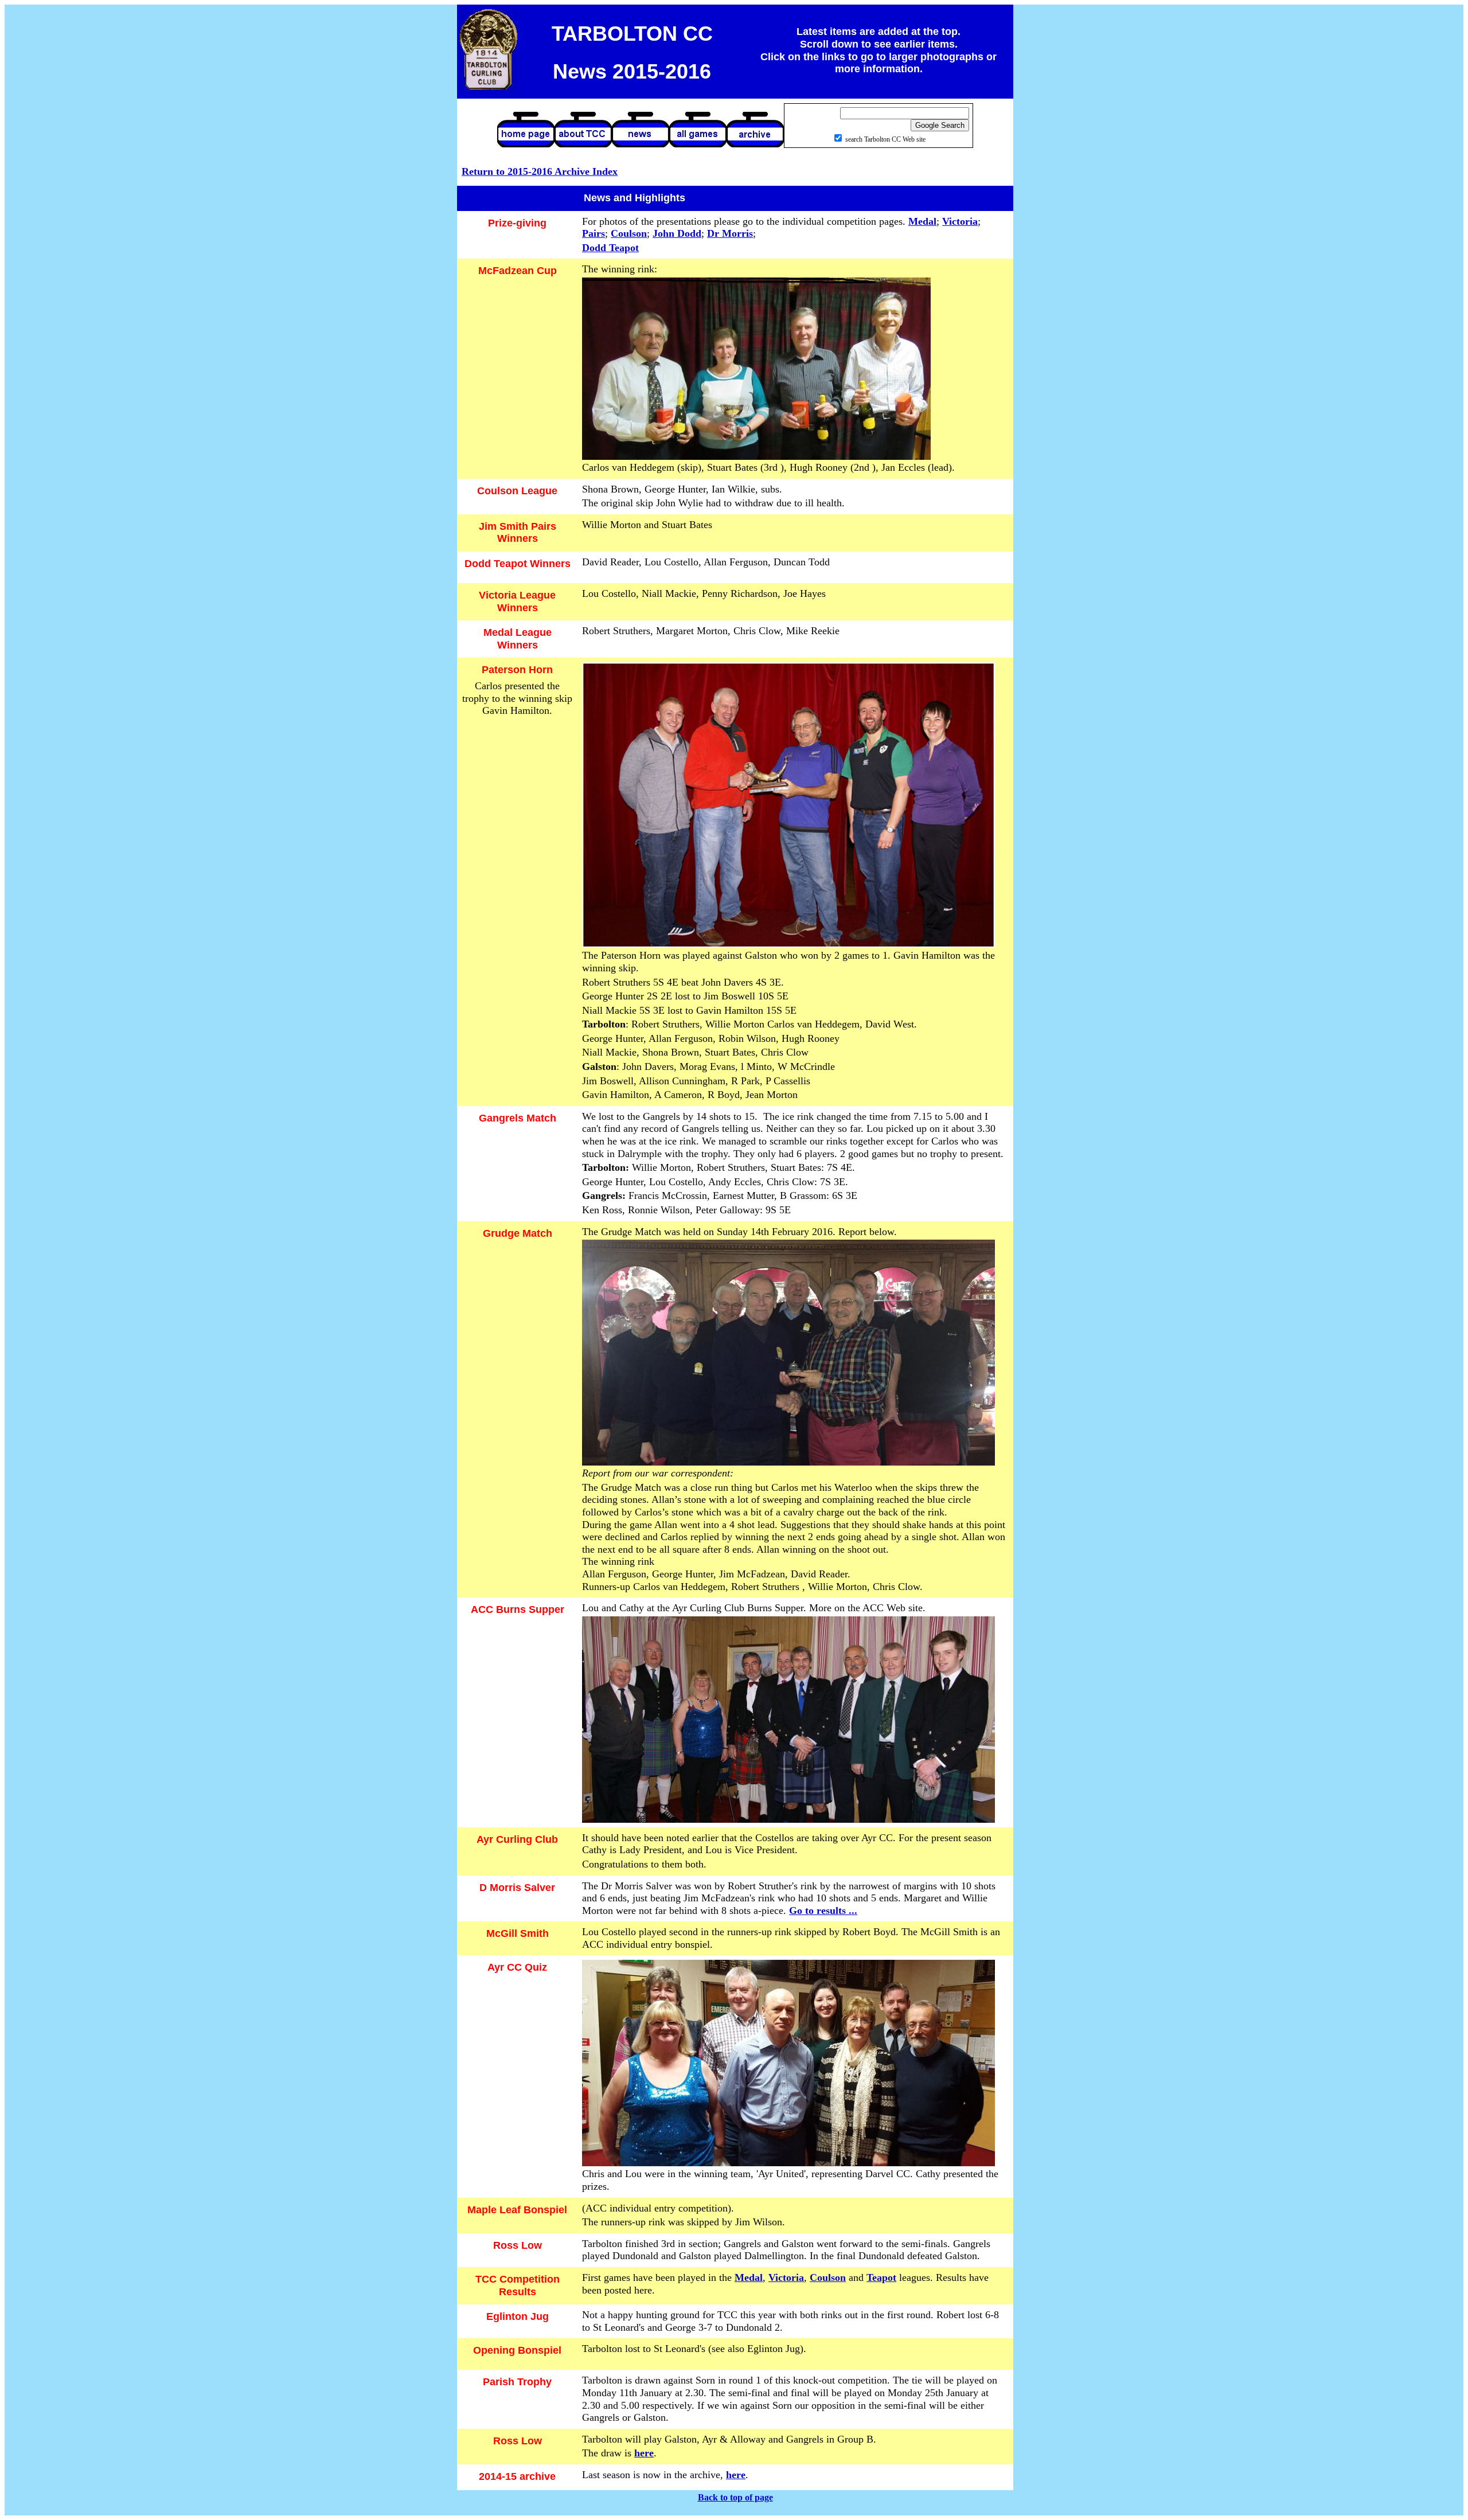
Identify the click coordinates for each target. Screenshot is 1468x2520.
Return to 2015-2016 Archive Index (540, 171)
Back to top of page (735, 2497)
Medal (922, 221)
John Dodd (677, 233)
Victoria (960, 221)
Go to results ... (823, 1910)
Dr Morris (730, 233)
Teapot (881, 2277)
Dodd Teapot (610, 248)
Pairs (594, 233)
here (644, 2453)
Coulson (629, 233)
